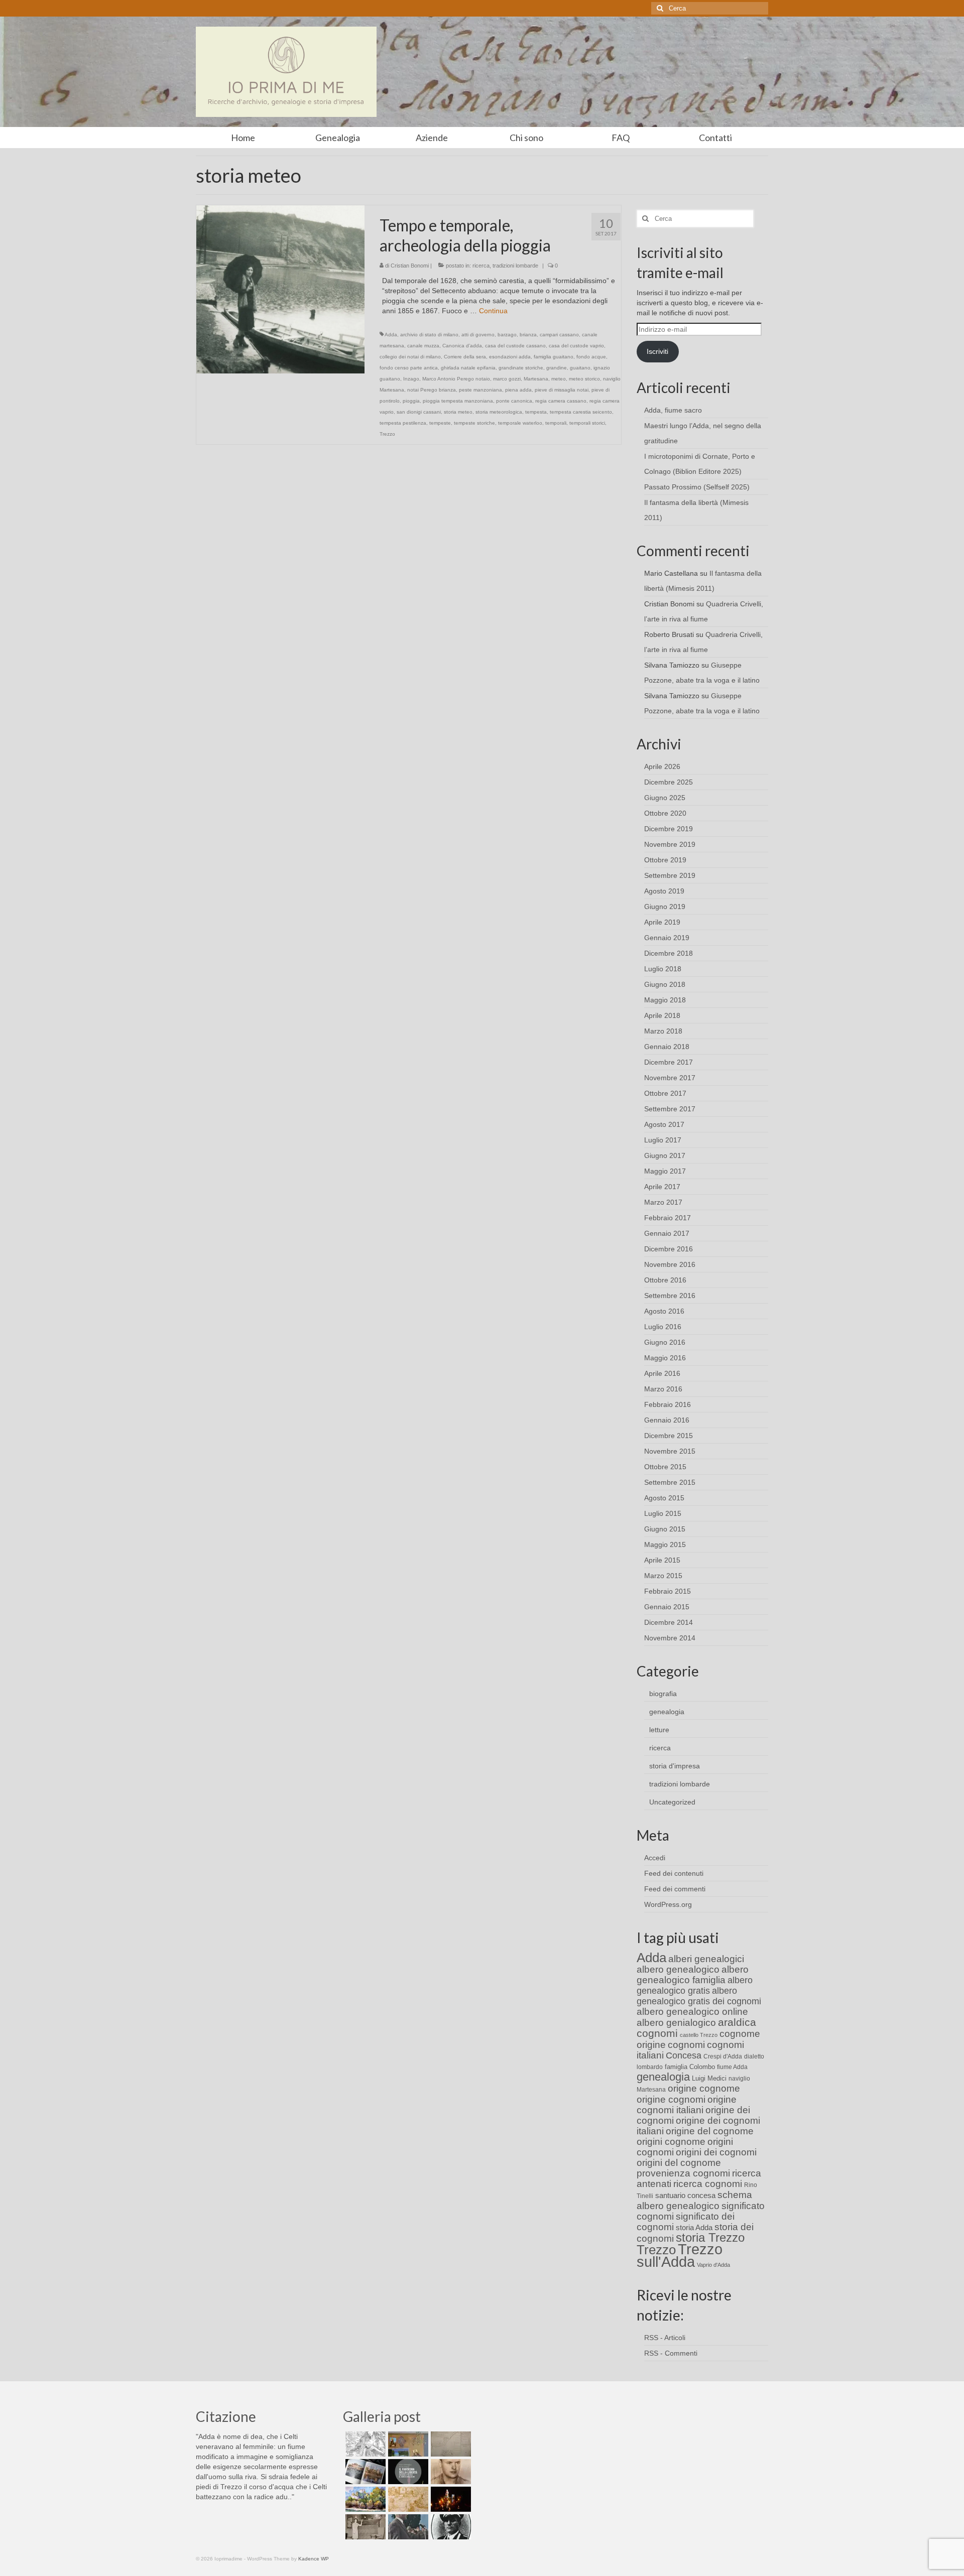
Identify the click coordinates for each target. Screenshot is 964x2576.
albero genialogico (676, 2023)
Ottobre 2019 (665, 860)
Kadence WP (314, 2559)
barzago (507, 335)
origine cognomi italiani (687, 2105)
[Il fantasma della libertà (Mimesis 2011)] (407, 2472)
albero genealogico (678, 1969)
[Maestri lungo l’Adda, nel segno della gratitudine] (407, 2444)
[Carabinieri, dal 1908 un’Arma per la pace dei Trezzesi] (450, 2527)
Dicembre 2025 (669, 782)
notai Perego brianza (432, 390)
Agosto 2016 (664, 1311)
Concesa (684, 2055)
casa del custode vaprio (576, 346)
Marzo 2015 (663, 1576)
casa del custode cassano (515, 346)
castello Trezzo (699, 2035)
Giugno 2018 (665, 984)
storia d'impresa (675, 1766)
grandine (557, 368)
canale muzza (423, 346)
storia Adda (694, 2227)
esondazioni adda (510, 357)
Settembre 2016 (670, 1296)
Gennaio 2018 (667, 1047)
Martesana (536, 379)
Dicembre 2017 (669, 1062)
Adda (391, 335)
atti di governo (478, 335)
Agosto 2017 (664, 1124)
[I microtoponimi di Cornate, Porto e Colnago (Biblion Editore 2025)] (450, 2444)
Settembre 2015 (670, 1482)
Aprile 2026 (662, 766)
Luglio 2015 (663, 1513)
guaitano (580, 368)
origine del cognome (710, 2131)
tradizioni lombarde (515, 266)
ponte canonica (514, 401)
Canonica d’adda (462, 346)
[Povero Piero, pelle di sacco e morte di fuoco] (450, 2499)
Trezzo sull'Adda (680, 2255)
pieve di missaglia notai (562, 390)
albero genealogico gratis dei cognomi (699, 1996)
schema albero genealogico (694, 2200)
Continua (493, 311)
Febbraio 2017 (668, 1218)
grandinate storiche (521, 368)
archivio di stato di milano (429, 335)
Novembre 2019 (670, 844)
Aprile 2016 (662, 1373)
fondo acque (591, 357)
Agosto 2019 (664, 891)
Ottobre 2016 (665, 1280)
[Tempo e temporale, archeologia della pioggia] (280, 289)
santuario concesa (685, 2196)
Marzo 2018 (663, 1031)
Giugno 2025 (665, 798)
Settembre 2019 (670, 875)
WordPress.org (668, 1904)
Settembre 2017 (670, 1109)
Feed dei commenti (675, 1889)
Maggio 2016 (665, 1358)
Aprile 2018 (662, 1015)
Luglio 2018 (663, 969)
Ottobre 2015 (665, 1467)
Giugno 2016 (665, 1342)
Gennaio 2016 (667, 1420)
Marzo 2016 (663, 1389)
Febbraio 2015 (668, 1591)
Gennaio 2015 (667, 1607)
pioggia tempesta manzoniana (458, 401)
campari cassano (559, 335)
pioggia (411, 401)
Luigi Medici (709, 2078)
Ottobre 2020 (665, 813)
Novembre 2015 (670, 1451)
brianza (528, 335)
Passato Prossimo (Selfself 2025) (697, 487)
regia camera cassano (561, 401)
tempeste (440, 423)
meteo (559, 379)
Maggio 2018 (665, 1000)
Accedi (655, 1858)
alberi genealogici (706, 1959)
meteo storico (584, 379)
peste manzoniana (480, 390)
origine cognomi (671, 2099)
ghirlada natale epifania (468, 368)
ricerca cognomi (708, 2184)
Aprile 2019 (662, 922)
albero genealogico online (692, 2012)
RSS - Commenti (671, 2353)
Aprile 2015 (662, 1560)
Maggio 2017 (665, 1171)
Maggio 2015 (665, 1544)
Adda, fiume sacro (673, 410)
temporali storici (587, 423)
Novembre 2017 (670, 1078)
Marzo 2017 (663, 1202)
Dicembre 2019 (669, 829)
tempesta (536, 412)
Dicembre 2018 (669, 953)
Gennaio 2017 (667, 1233)
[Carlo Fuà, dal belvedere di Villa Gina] (364, 2499)
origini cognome (671, 2142)
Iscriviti (657, 351)
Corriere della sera (465, 357)
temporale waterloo (520, 423)
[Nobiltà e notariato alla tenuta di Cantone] (364, 2527)
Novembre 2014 (670, 1638)
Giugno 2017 (665, 1155)
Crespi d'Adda (723, 2056)
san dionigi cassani (419, 412)
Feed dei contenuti (674, 1873)
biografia (663, 1694)
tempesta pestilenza (403, 423)
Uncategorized (672, 1802)
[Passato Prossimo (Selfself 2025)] (364, 2472)
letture (659, 1730)
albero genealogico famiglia (693, 1975)
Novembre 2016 (670, 1264)
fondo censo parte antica (409, 368)
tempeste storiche (474, 423)
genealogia (667, 1712)
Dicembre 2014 (669, 1622)
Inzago (411, 379)
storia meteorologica (499, 412)
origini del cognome (679, 2163)
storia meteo (458, 412)
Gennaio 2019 (667, 938)
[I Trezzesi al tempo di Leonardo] (407, 2499)
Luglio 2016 (663, 1327)
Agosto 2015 (664, 1498)
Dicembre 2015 (669, 1436)
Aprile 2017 (662, 1187)
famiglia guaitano (554, 357)
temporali (556, 423)
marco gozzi (507, 379)
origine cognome (704, 2088)
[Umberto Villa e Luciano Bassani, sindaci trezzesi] (407, 2527)
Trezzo (387, 434)
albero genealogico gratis (695, 1985)
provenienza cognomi (683, 2173)
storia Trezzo (710, 2237)
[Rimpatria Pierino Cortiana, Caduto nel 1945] (450, 2472)
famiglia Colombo (690, 2067)
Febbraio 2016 (668, 1404)
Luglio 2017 (663, 1140)
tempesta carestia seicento (581, 412)
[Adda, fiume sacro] (364, 2444)
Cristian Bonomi (410, 266)
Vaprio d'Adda (713, 2265)
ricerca (481, 266)
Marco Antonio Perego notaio (456, 379)
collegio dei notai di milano (410, 357)
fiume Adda (732, 2067)
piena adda (518, 390)
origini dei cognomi (716, 2152)
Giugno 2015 (665, 1529)
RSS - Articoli (665, 2338)
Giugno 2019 (665, 907)
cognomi (686, 2045)
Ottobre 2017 (665, 1093)
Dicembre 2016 (669, 1249)
